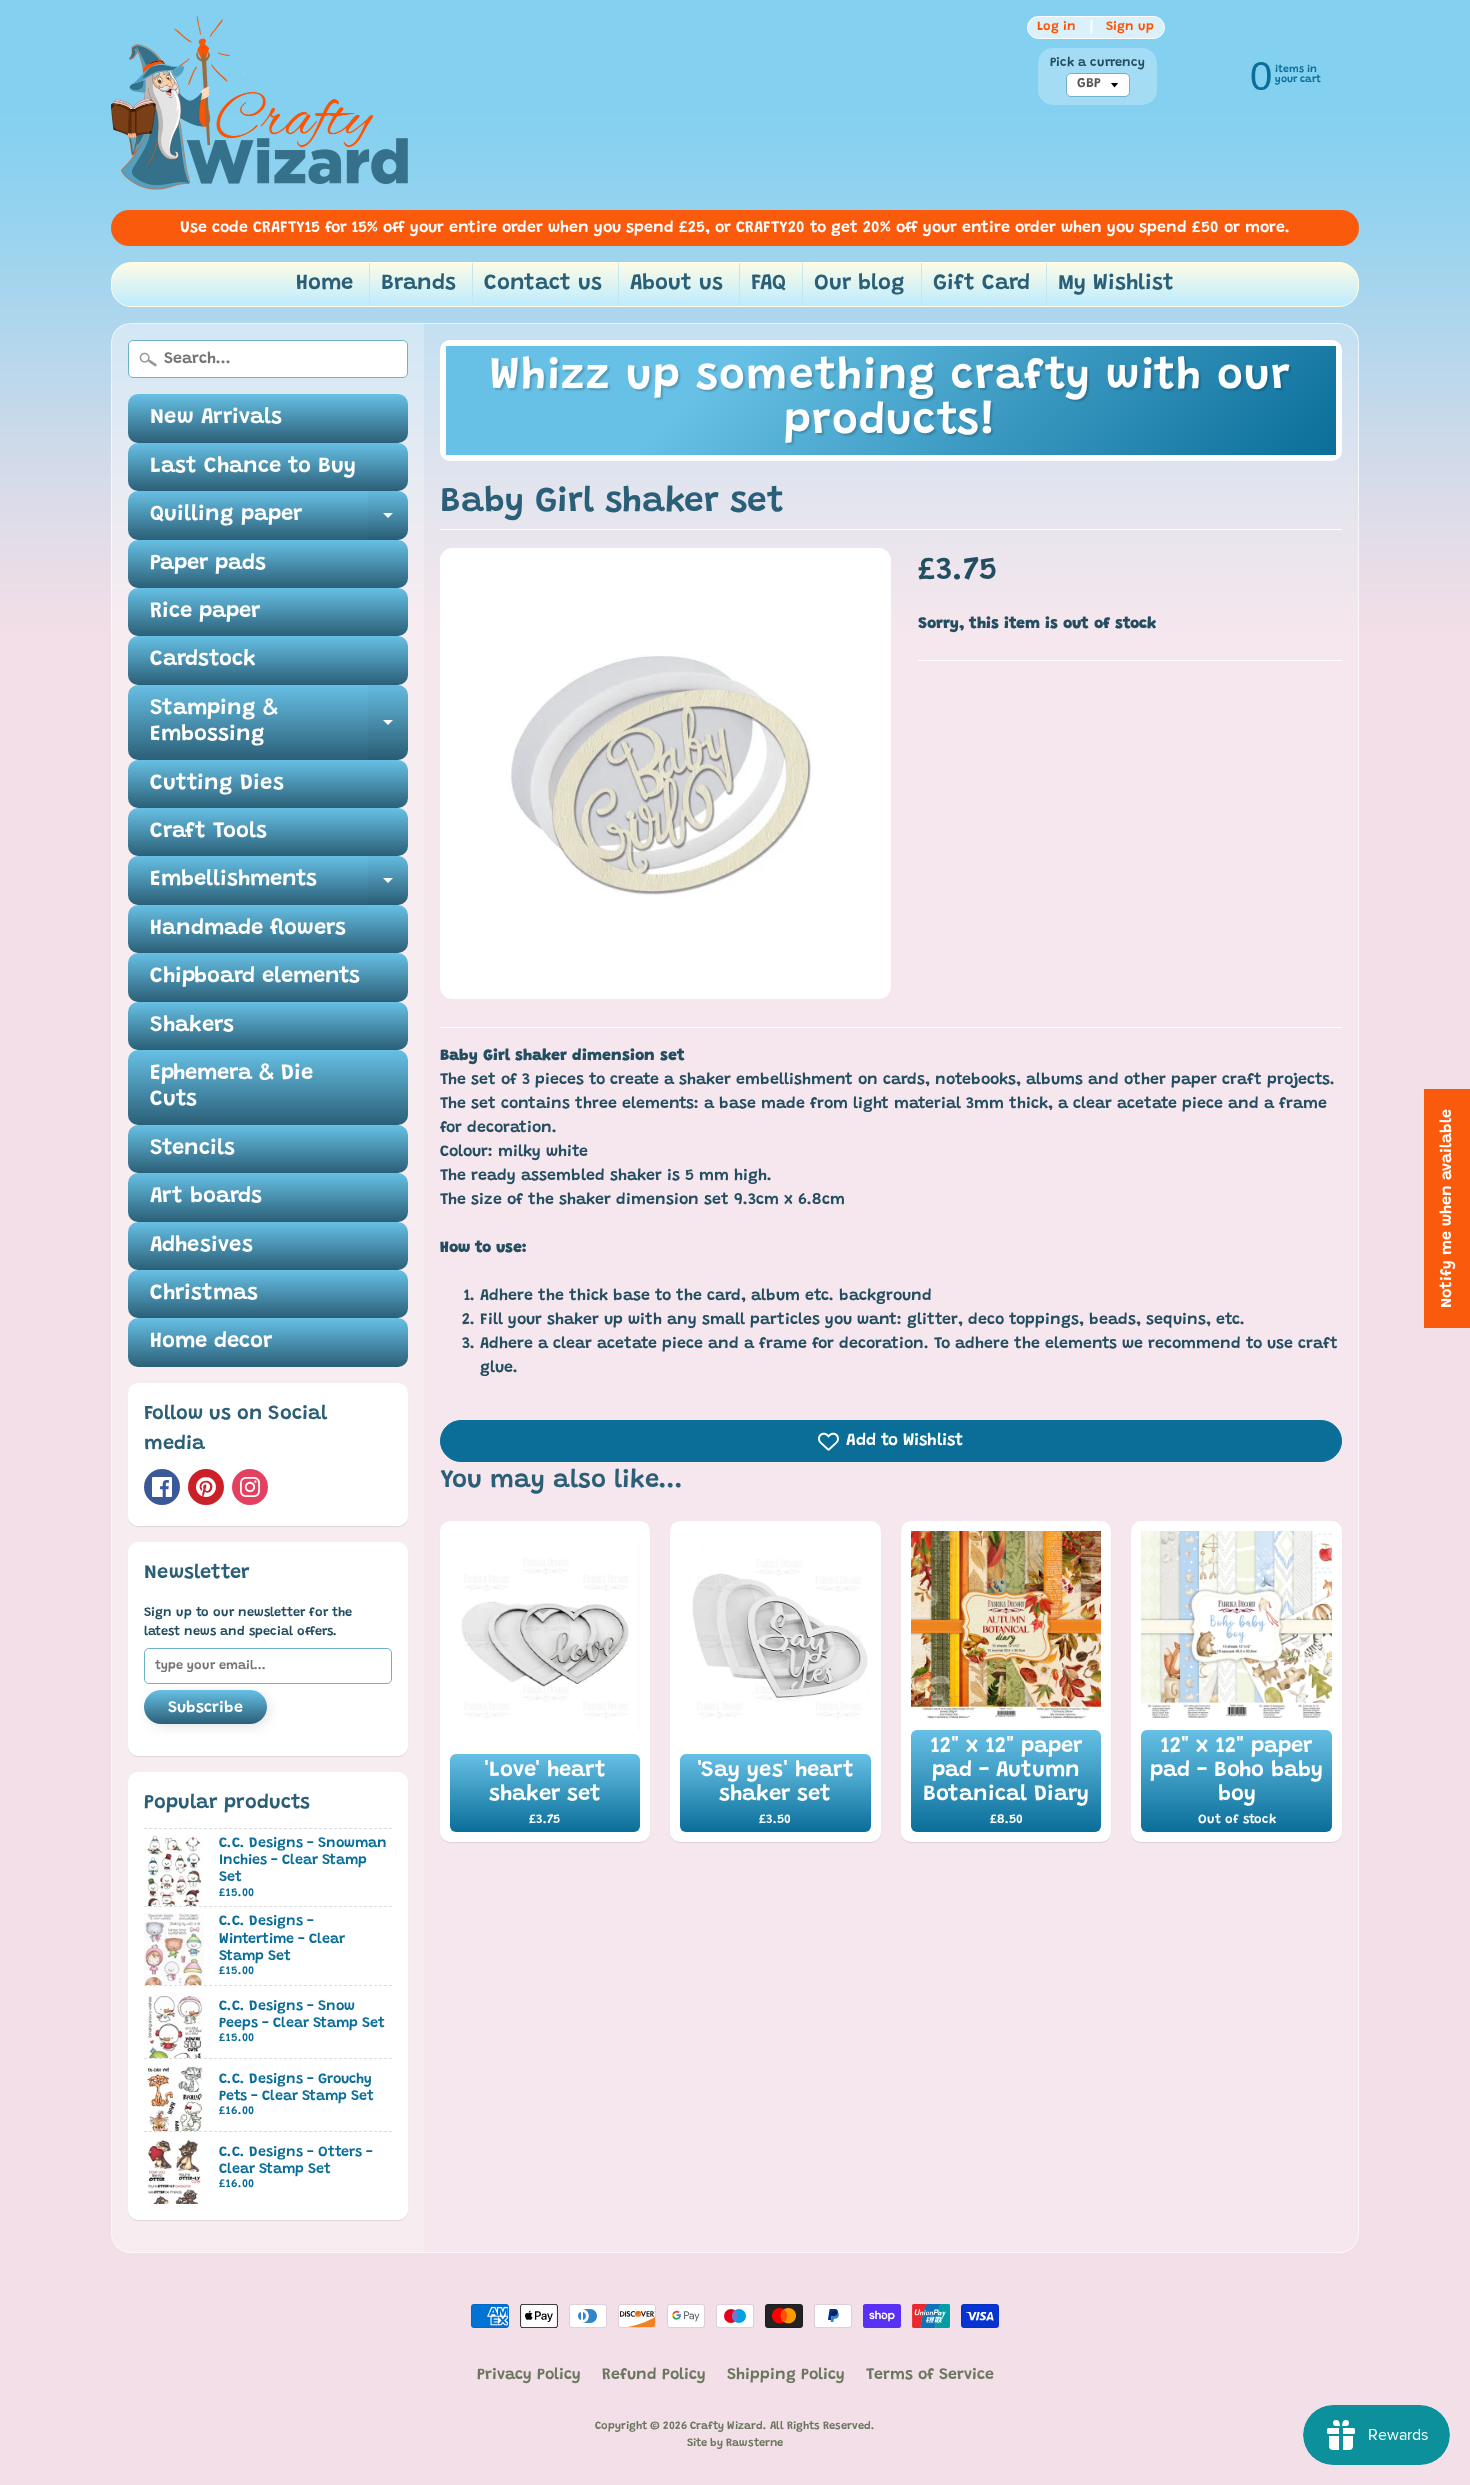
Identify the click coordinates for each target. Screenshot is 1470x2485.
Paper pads (208, 564)
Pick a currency (1097, 63)
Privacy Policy (529, 2375)
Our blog (859, 284)
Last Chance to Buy (253, 467)
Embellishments (279, 886)
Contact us (543, 284)
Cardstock (203, 660)
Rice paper (205, 612)
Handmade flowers (248, 929)
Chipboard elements (255, 977)
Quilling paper (279, 521)
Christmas (204, 1294)
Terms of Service (930, 2375)
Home (324, 284)
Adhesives (201, 1246)
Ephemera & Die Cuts (231, 1087)
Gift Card (981, 284)
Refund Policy (654, 2375)
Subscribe (205, 1708)
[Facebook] (162, 1487)
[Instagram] (250, 1487)
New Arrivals (216, 418)
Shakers (192, 1026)
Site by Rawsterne (735, 2443)
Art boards (206, 1197)
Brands (418, 284)
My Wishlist (1116, 284)
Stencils (192, 1149)
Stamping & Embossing (279, 723)
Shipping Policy (786, 2375)
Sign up (1130, 27)
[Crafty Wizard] (261, 105)
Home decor (211, 1342)
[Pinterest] (206, 1487)
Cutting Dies (217, 784)
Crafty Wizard (726, 2426)
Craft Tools (208, 832)
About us (676, 284)
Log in (1056, 27)
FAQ (768, 284)
